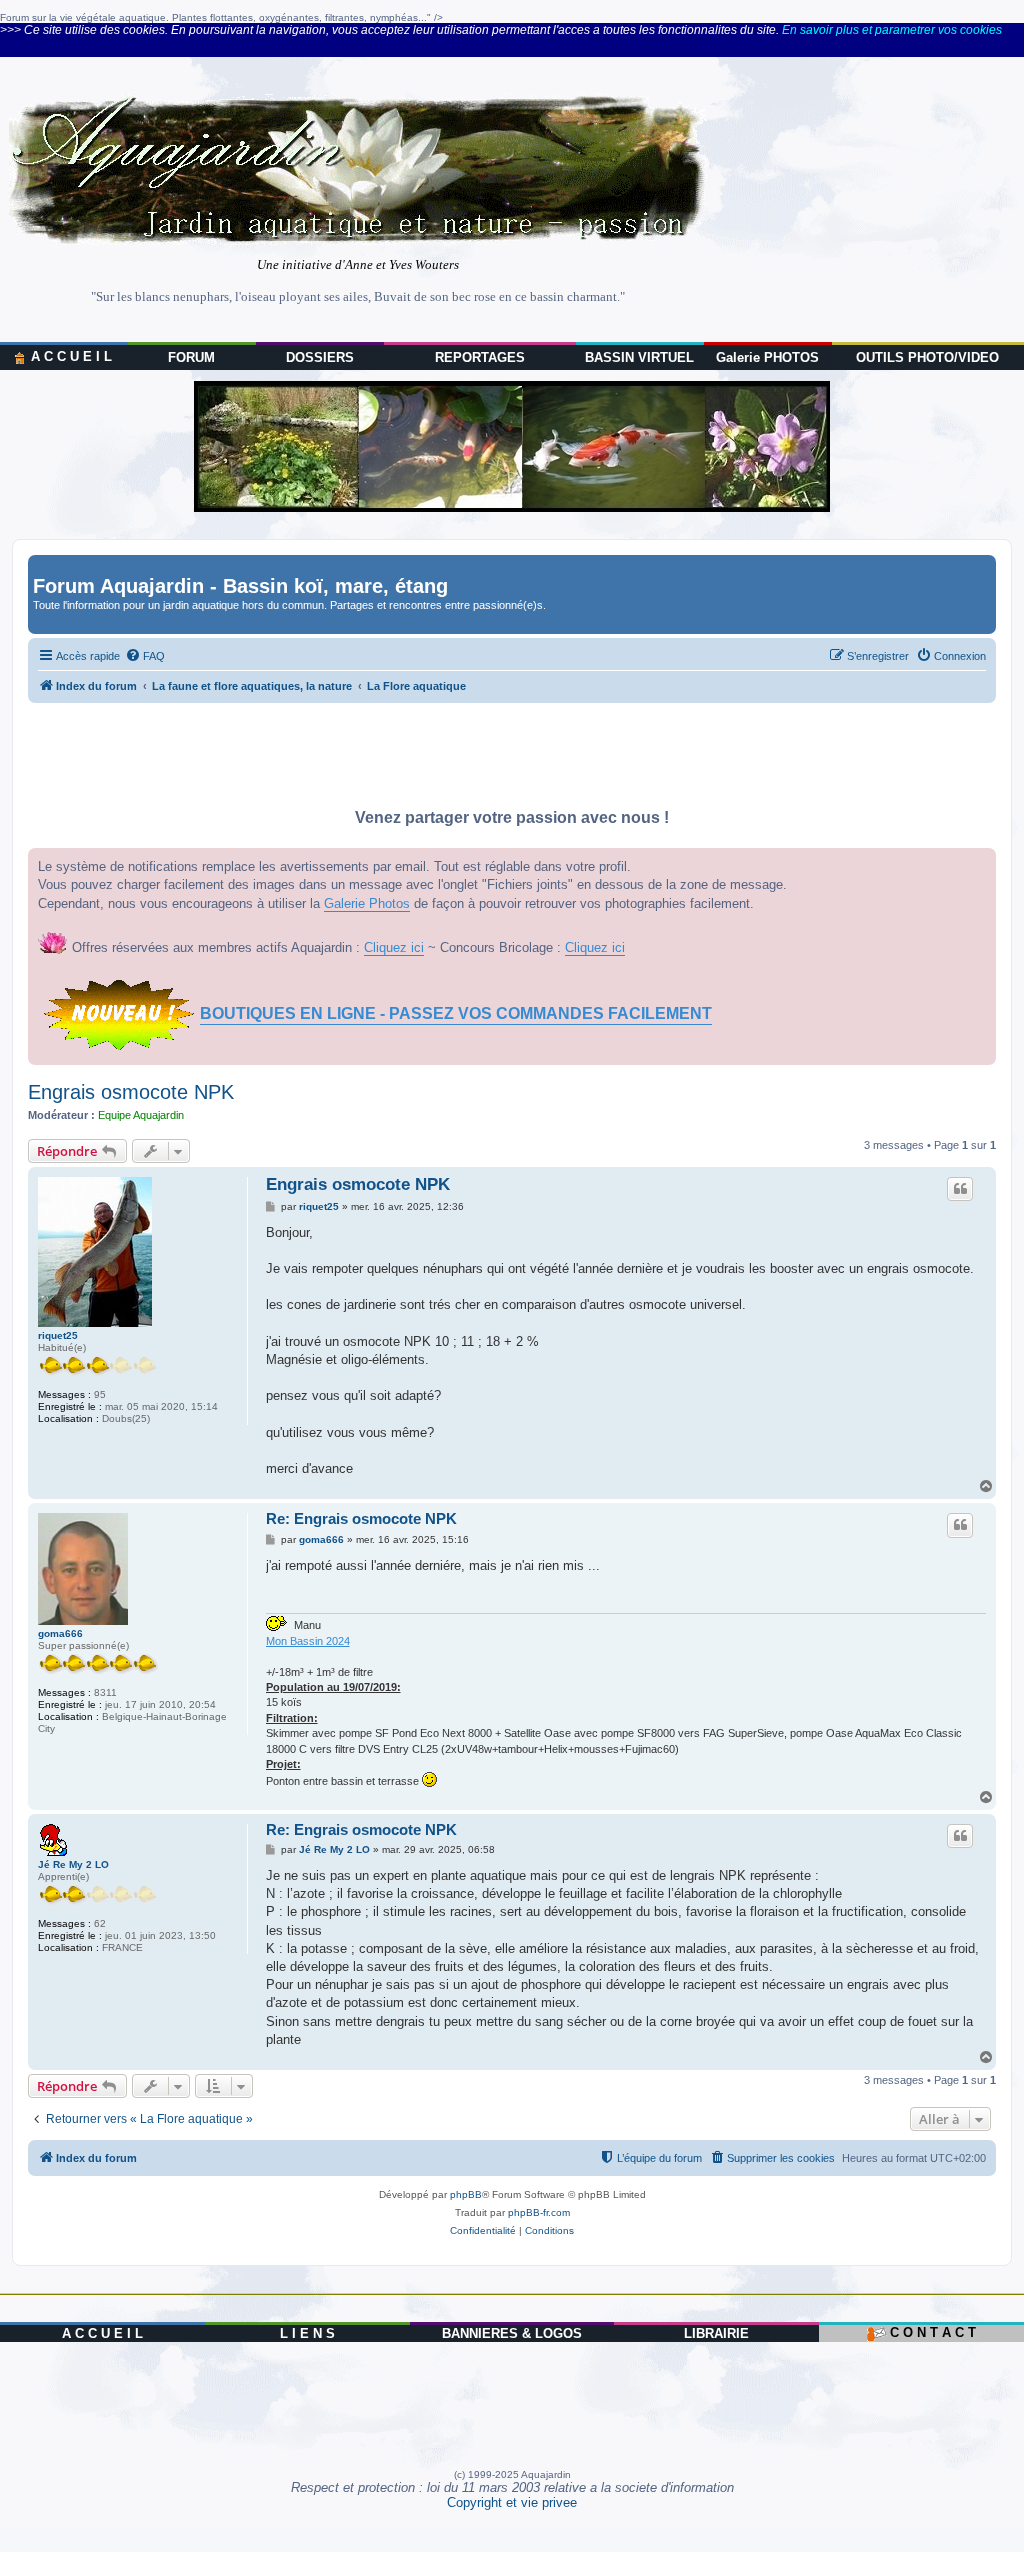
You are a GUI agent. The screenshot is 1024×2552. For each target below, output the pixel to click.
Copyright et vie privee (512, 2502)
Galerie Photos (367, 903)
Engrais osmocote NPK (131, 1092)
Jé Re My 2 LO (73, 1864)
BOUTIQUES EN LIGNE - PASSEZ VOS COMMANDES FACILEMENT (456, 1013)
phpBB (466, 2194)
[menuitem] (145, 656)
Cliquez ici (394, 947)
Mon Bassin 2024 (308, 1641)
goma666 (60, 1633)
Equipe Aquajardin (141, 1115)
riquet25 (58, 1335)
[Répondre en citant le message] (960, 1189)
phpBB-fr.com (539, 2212)
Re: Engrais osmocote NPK (361, 1518)
